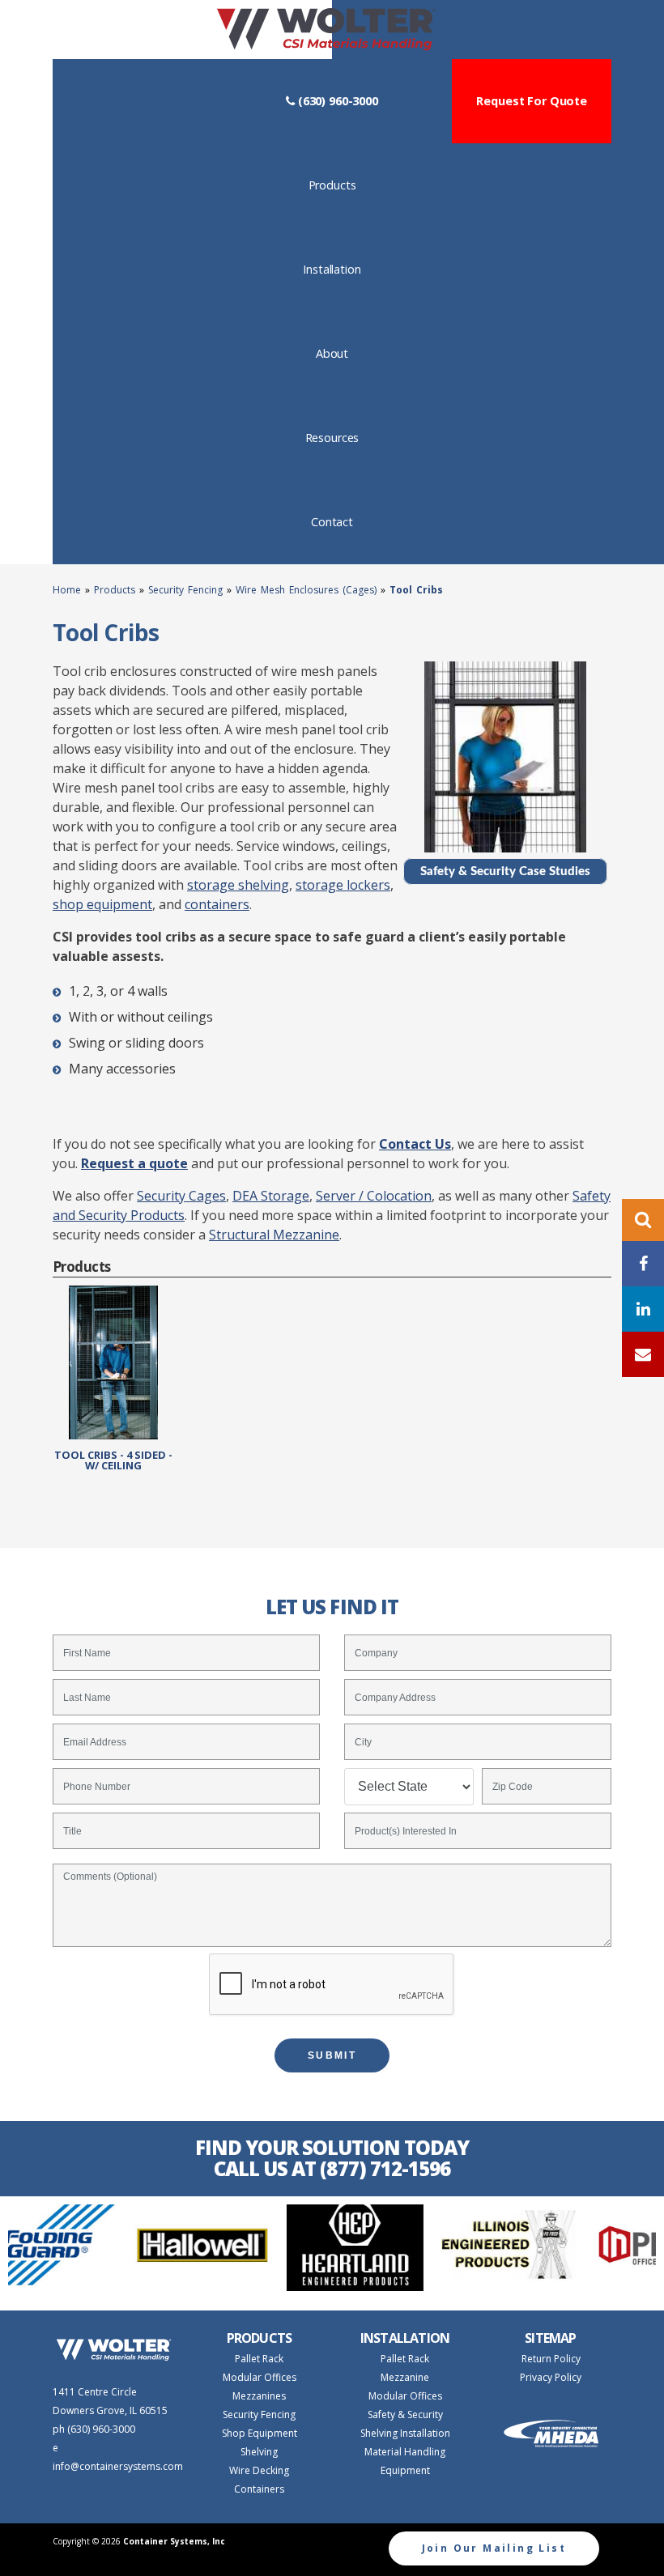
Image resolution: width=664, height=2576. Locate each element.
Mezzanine (405, 2377)
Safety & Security (405, 2414)
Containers (259, 2489)
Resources (355, 437)
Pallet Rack (259, 2359)
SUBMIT (332, 2055)
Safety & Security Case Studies (505, 871)
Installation (355, 269)
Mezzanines (259, 2396)
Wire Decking (259, 2470)
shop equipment (102, 904)
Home (69, 590)
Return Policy (551, 2359)
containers (217, 904)
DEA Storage (271, 1196)
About (355, 353)
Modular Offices (260, 2377)
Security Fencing (185, 590)
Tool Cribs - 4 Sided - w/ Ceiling (113, 1459)
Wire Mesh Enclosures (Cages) (306, 590)
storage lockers (343, 885)
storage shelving (238, 885)
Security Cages (181, 1196)
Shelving (259, 2452)
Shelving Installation (405, 2433)
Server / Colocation (374, 1196)
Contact (355, 521)
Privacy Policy (551, 2377)
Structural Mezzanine (274, 1235)
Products (355, 185)
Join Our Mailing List (494, 2548)
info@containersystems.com (118, 2466)
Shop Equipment (260, 2433)
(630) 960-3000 (336, 101)
